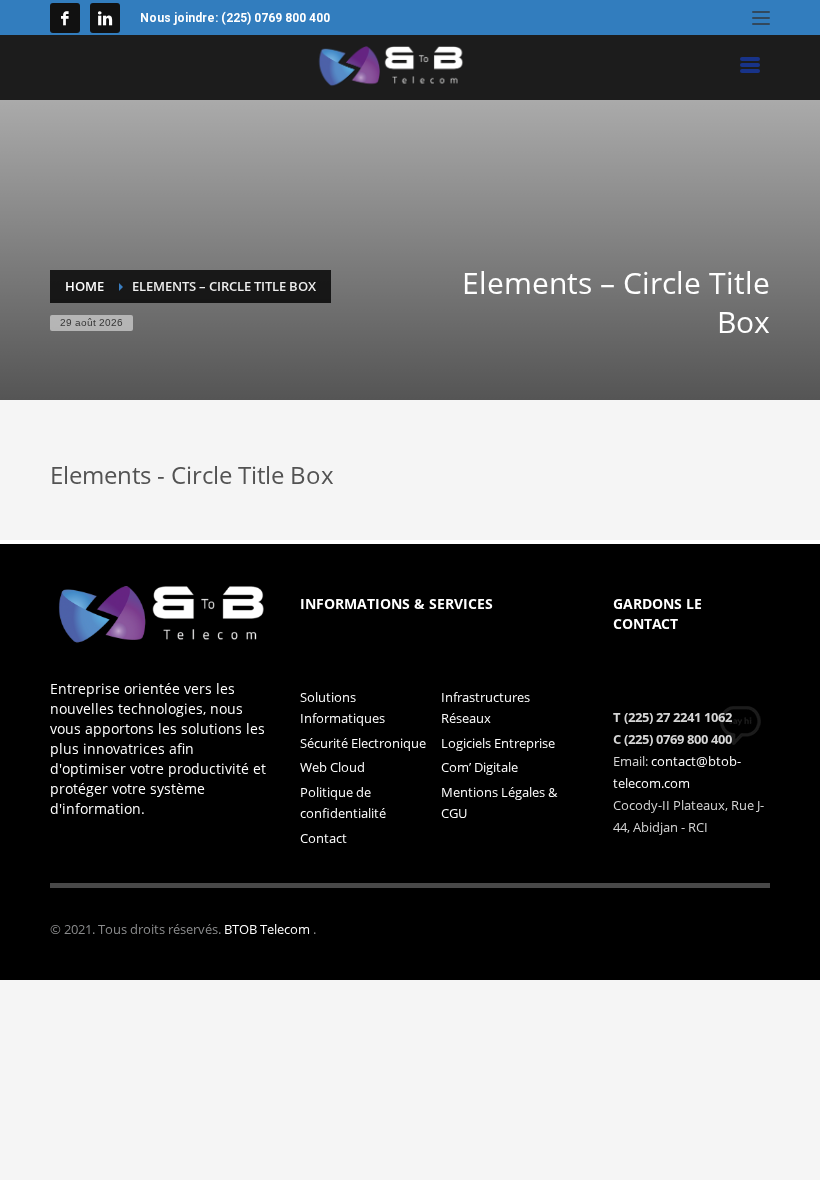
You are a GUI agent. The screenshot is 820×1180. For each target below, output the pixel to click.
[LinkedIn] (105, 18)
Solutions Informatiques (342, 707)
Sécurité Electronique (363, 743)
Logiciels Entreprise (498, 743)
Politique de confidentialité (343, 802)
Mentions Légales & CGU (499, 802)
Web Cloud (332, 767)
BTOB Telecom (268, 929)
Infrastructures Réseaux (485, 707)
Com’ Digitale (479, 767)
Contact (323, 838)
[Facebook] (65, 18)
